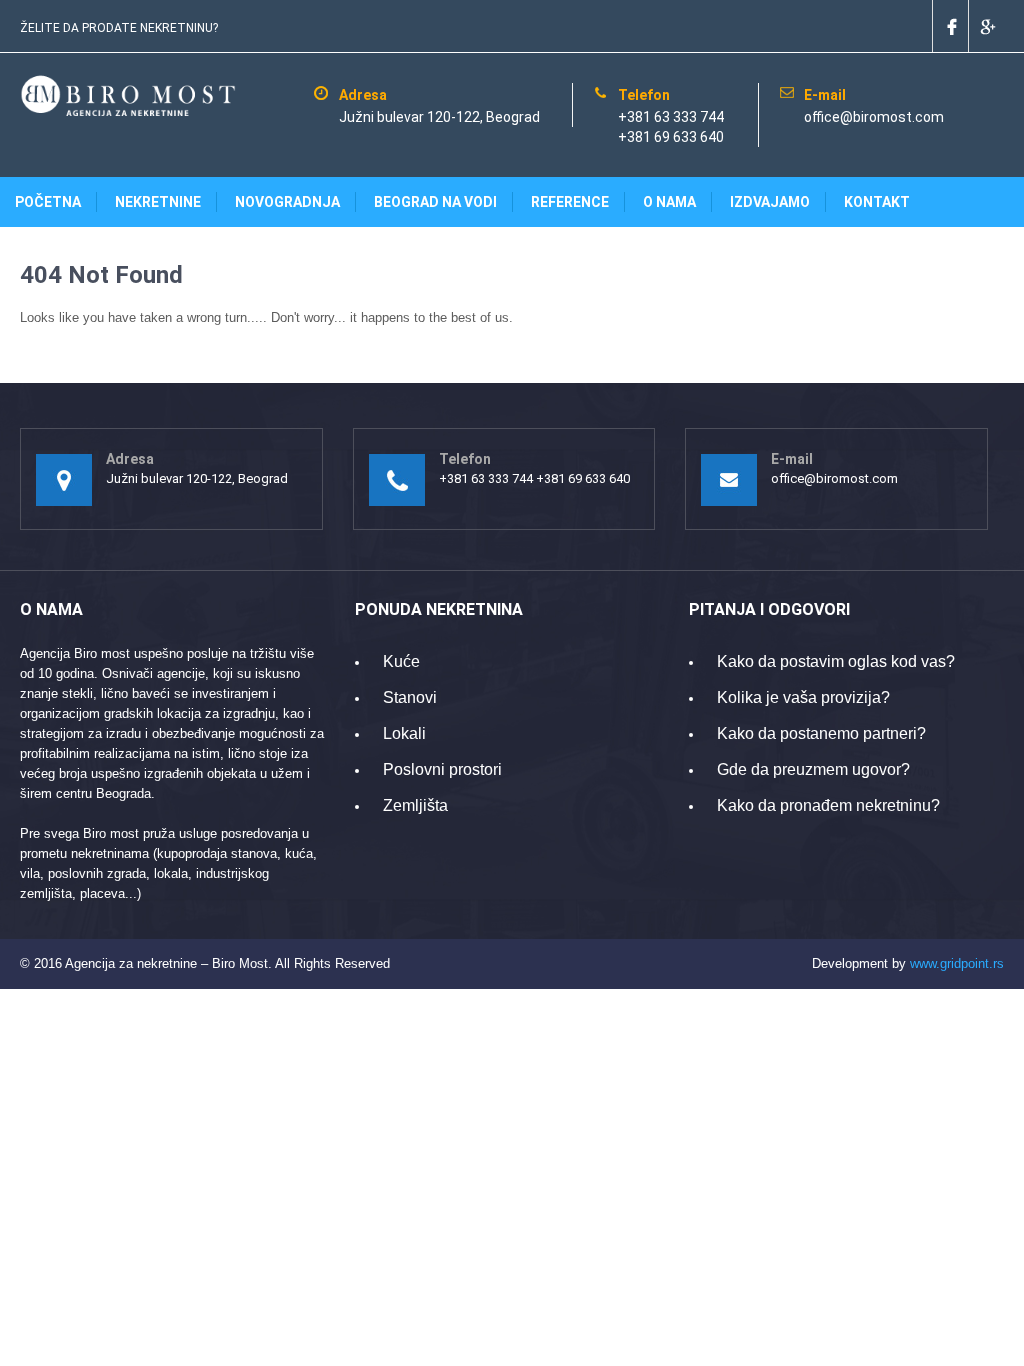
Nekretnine (158, 202)
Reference (570, 202)
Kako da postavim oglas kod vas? (836, 661)
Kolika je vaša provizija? (803, 697)
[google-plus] (986, 26)
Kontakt (877, 202)
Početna (48, 202)
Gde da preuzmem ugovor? (813, 769)
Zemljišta (415, 805)
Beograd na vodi (435, 202)
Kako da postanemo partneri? (821, 733)
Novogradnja (287, 202)
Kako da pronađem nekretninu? (828, 805)
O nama (669, 202)
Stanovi (410, 697)
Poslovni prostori (442, 769)
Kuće (401, 661)
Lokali (404, 733)
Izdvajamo (770, 202)
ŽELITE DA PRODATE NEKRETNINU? (119, 28)
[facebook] (950, 26)
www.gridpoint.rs (957, 963)
